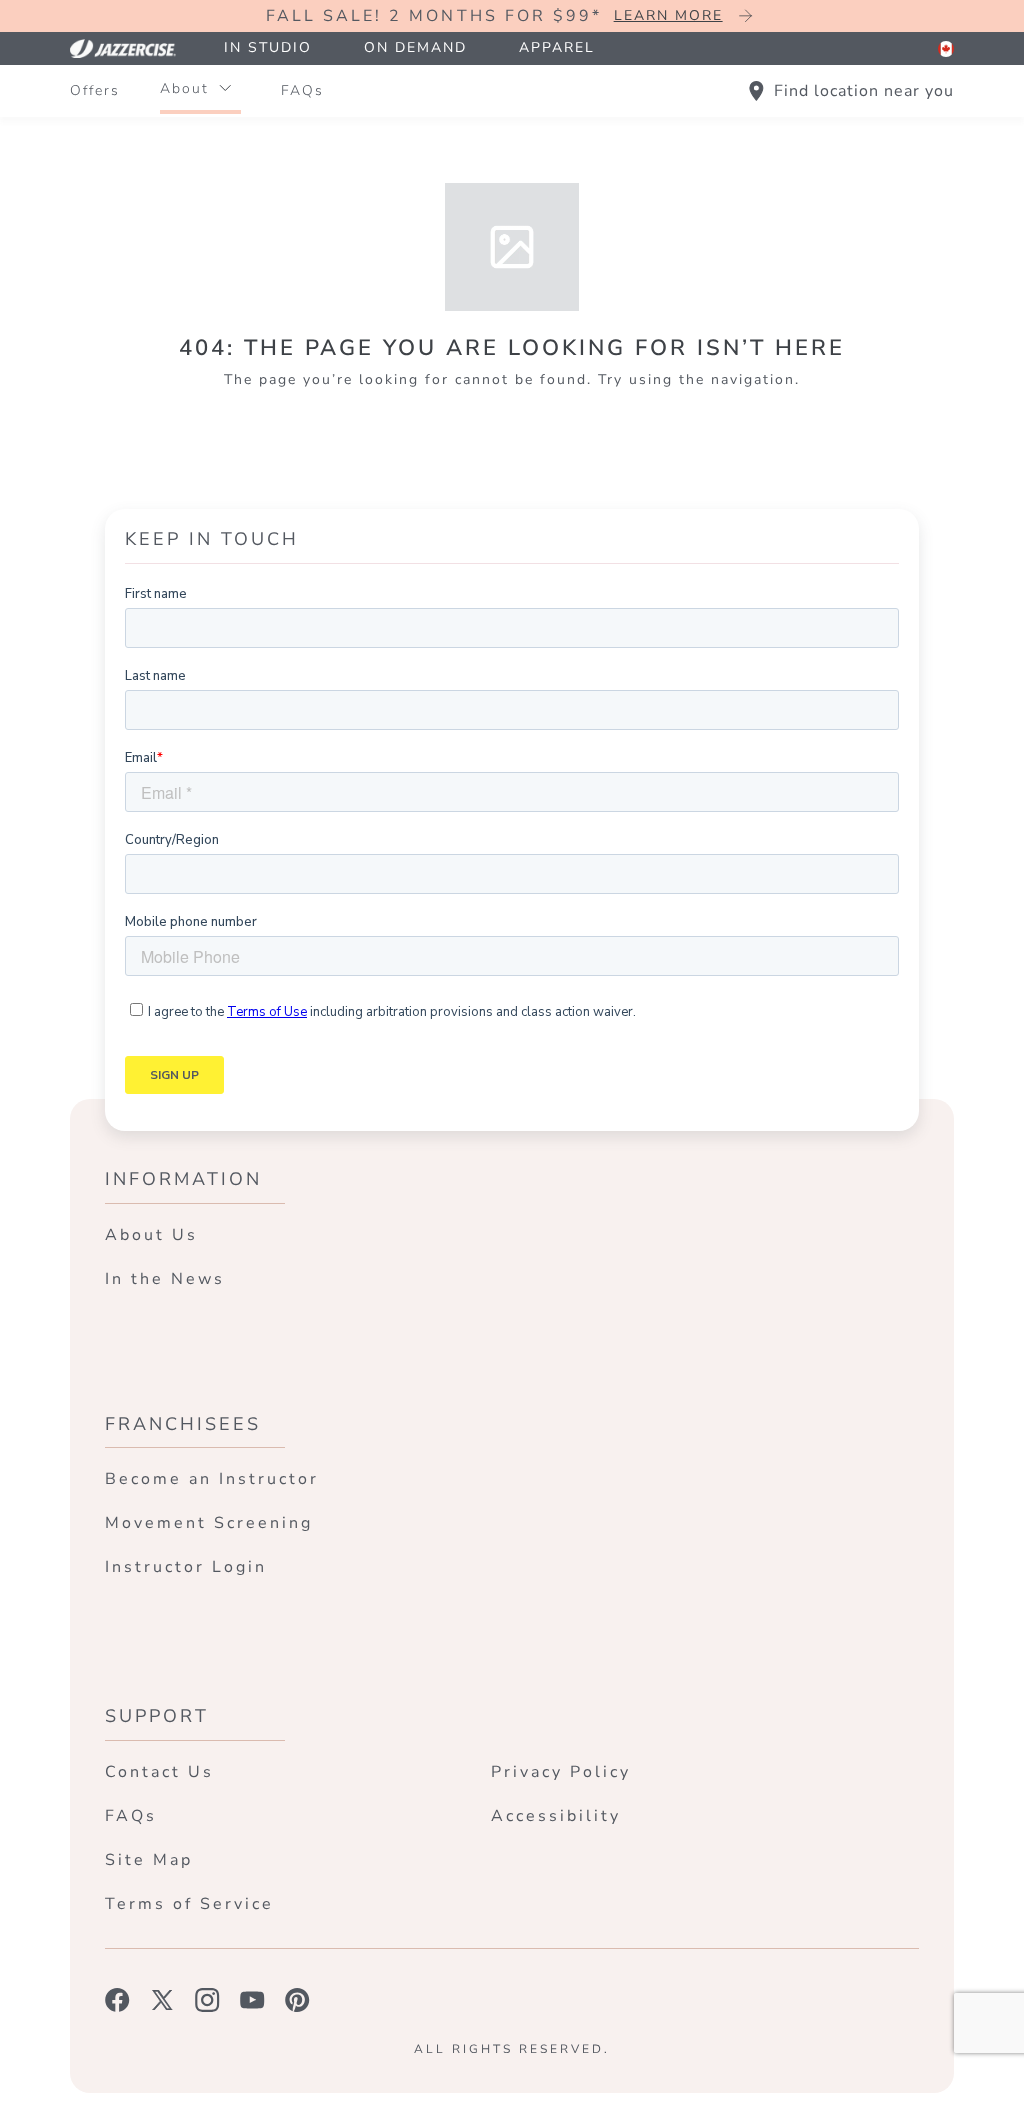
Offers (95, 90)
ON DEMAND (415, 47)
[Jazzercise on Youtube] (252, 2000)
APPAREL (557, 47)
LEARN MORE (668, 15)
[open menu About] (225, 89)
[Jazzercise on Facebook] (117, 2000)
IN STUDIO (268, 47)
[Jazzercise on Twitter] (162, 2000)
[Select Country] (946, 49)
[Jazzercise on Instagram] (207, 2000)
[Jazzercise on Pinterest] (297, 2000)
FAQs (302, 90)
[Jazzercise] (134, 48)
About (184, 88)
